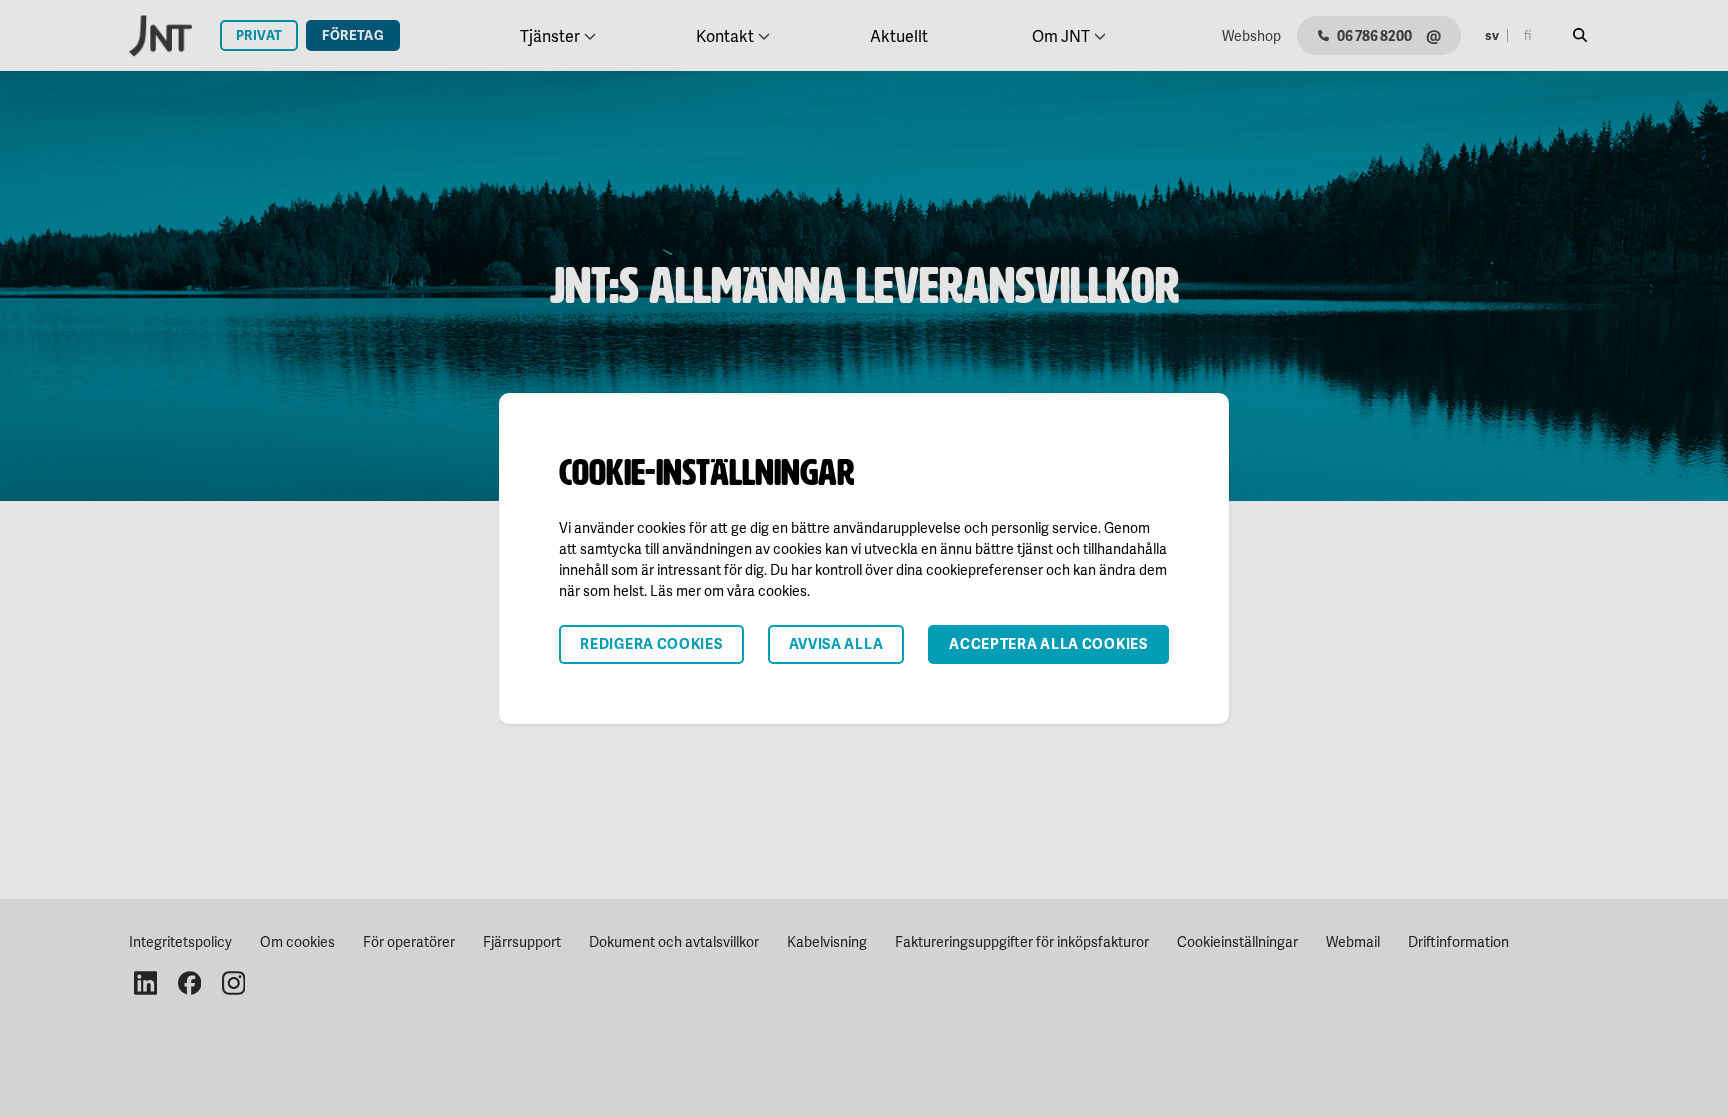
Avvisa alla (836, 643)
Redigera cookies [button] (651, 643)
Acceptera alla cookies (1048, 643)
